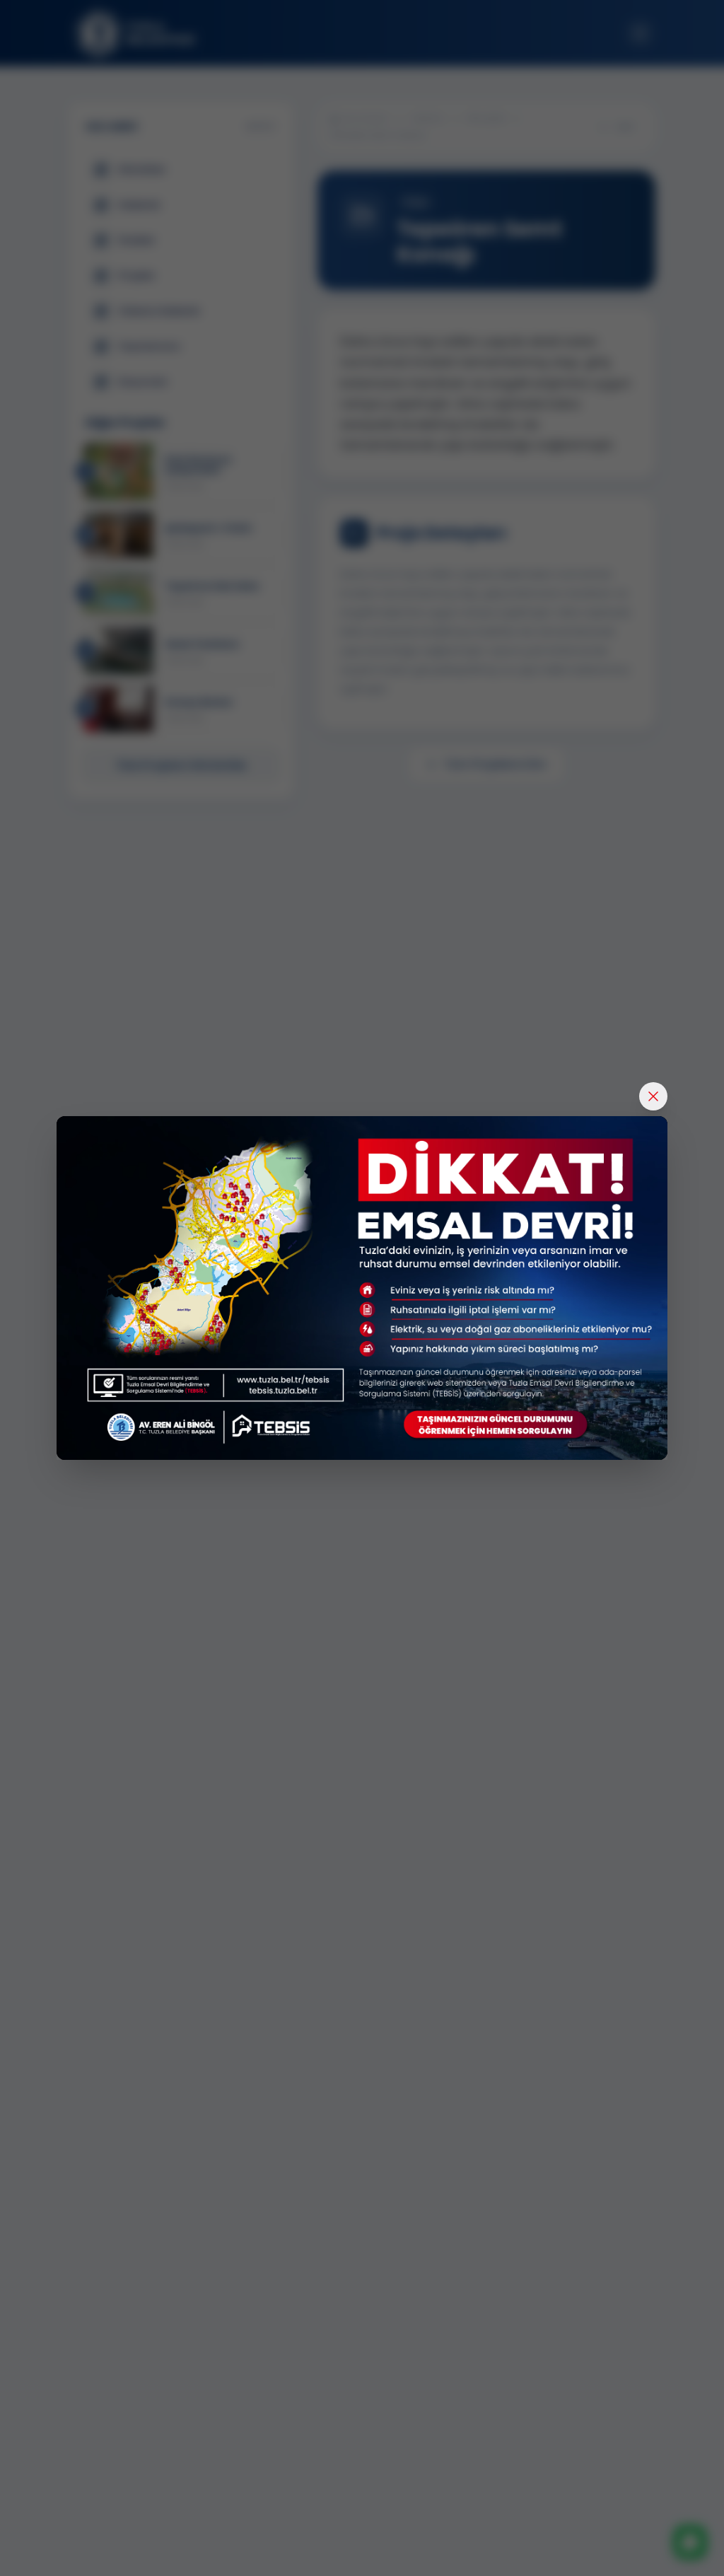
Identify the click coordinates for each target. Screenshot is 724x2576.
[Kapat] (653, 1096)
